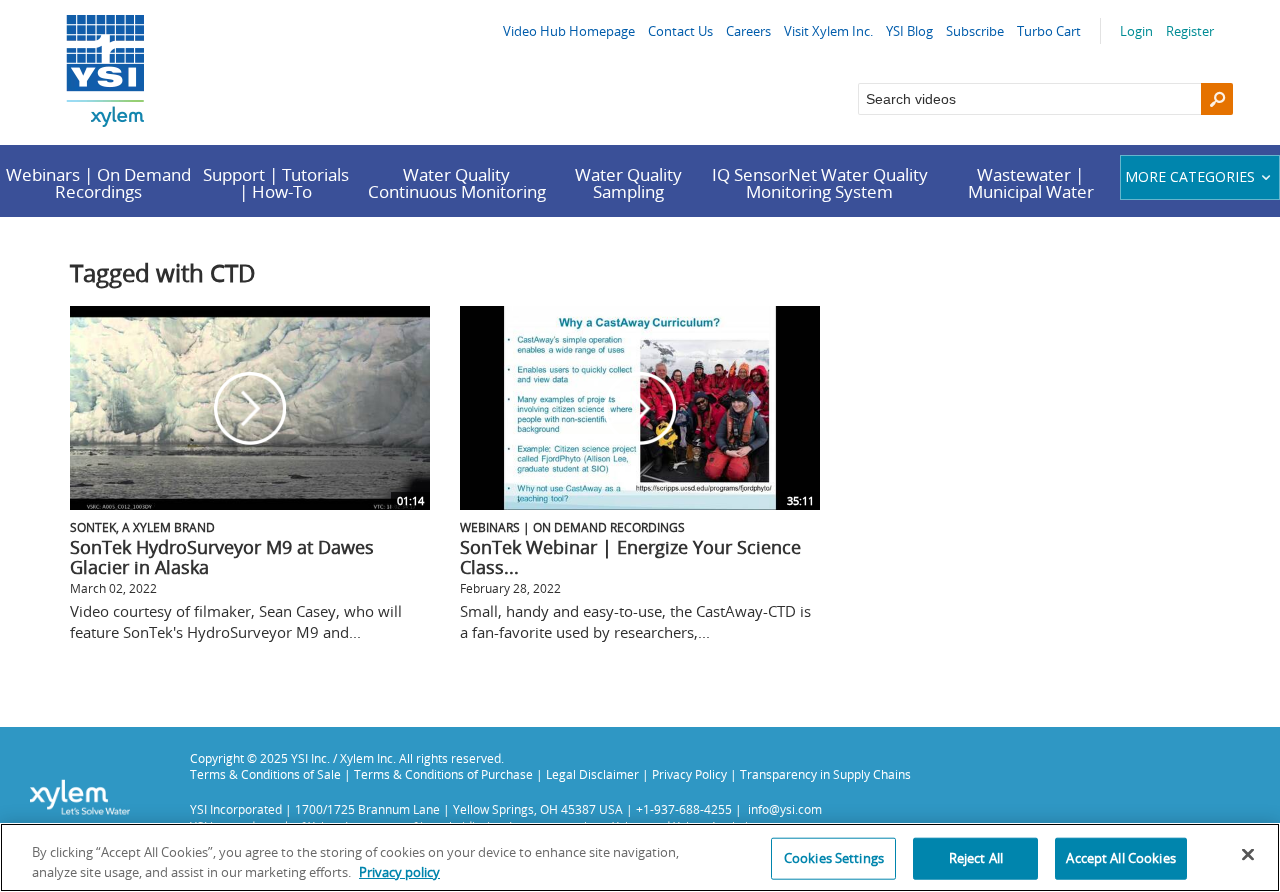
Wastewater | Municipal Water (1031, 183)
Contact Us (680, 31)
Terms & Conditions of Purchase (443, 774)
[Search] (1217, 99)
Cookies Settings (834, 858)
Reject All (976, 858)
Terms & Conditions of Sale (265, 774)
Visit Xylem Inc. (828, 31)
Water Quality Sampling (628, 183)
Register (1190, 31)
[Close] (1248, 855)
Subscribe (975, 31)
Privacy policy (399, 871)
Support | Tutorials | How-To (276, 183)
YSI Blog (909, 31)
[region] (640, 857)
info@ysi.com (785, 809)
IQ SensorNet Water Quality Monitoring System (820, 183)
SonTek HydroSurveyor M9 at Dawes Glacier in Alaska (222, 557)
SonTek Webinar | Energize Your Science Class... (630, 557)
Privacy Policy (689, 774)
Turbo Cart (1049, 31)
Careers (748, 31)
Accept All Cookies (1120, 858)
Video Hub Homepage (569, 31)
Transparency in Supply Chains (825, 774)
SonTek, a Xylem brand (142, 527)
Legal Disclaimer (592, 774)
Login (1136, 31)
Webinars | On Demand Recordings (98, 183)
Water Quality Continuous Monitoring (457, 183)
